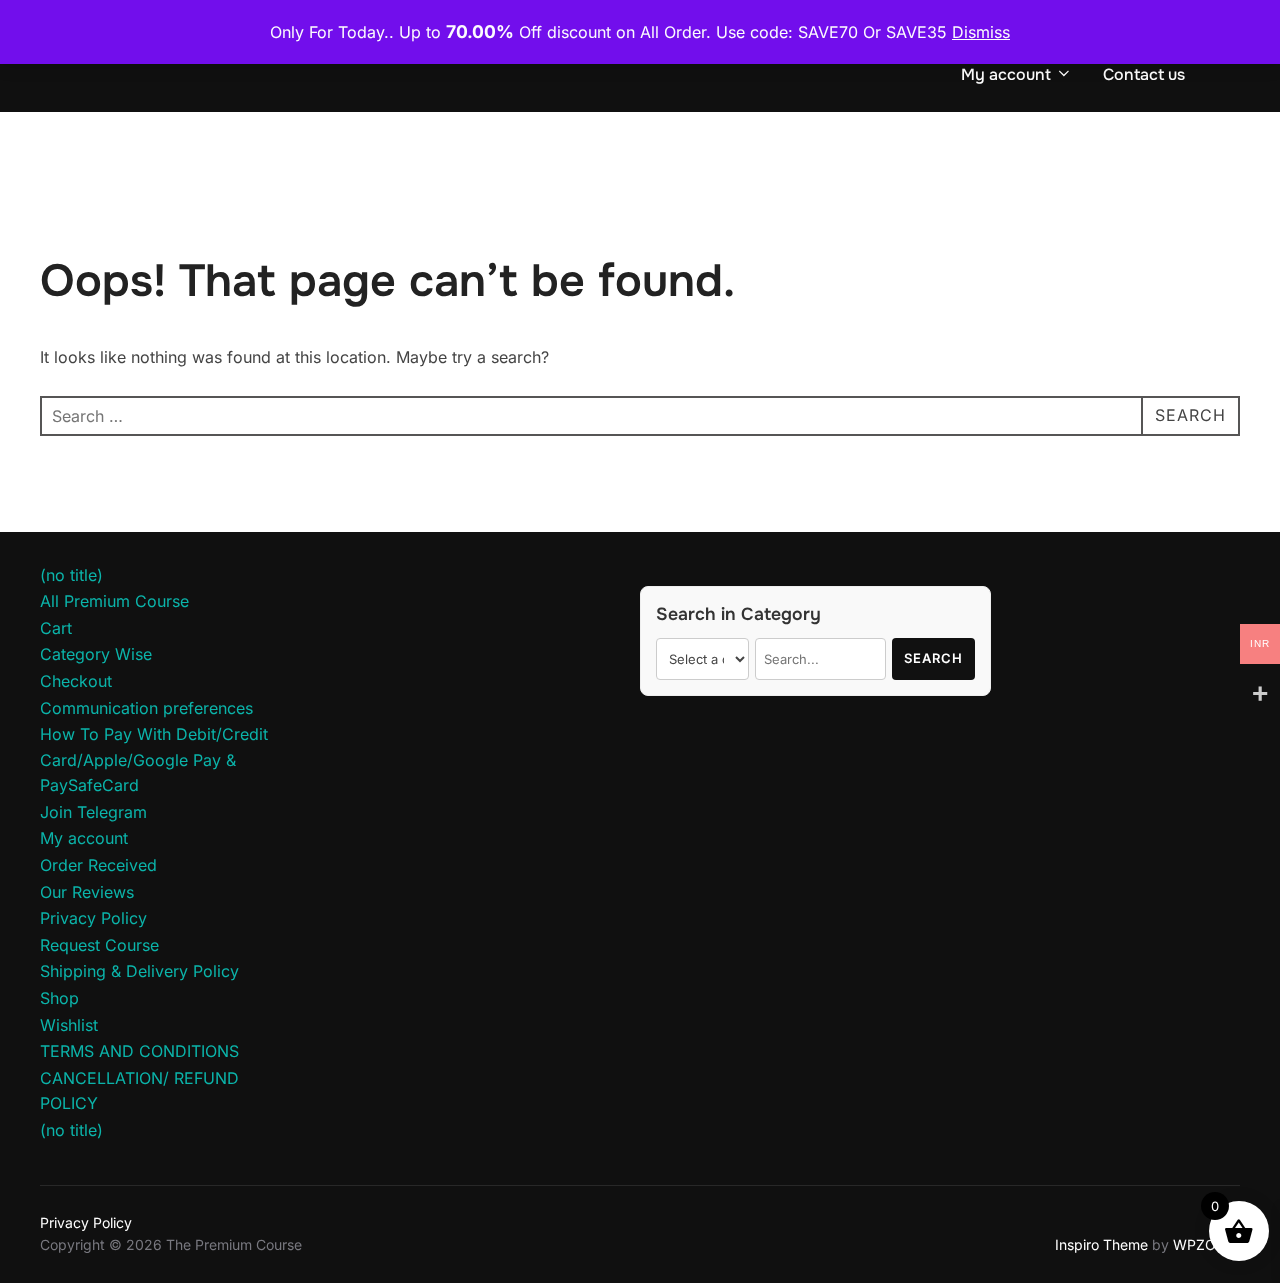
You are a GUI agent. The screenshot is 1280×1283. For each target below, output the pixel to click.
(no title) (71, 575)
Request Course (99, 945)
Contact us (1144, 74)
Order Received (98, 865)
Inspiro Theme (1101, 1244)
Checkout (76, 681)
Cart (56, 628)
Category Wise (96, 654)
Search (933, 658)
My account (1006, 74)
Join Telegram (93, 812)
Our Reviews (87, 892)
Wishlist (69, 1025)
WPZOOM (1206, 1244)
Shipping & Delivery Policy (139, 971)
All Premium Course (114, 601)
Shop (59, 998)
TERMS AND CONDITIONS (139, 1051)
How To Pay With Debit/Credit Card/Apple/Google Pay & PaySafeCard (154, 759)
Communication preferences (146, 708)
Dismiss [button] (981, 32)
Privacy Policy (93, 918)
